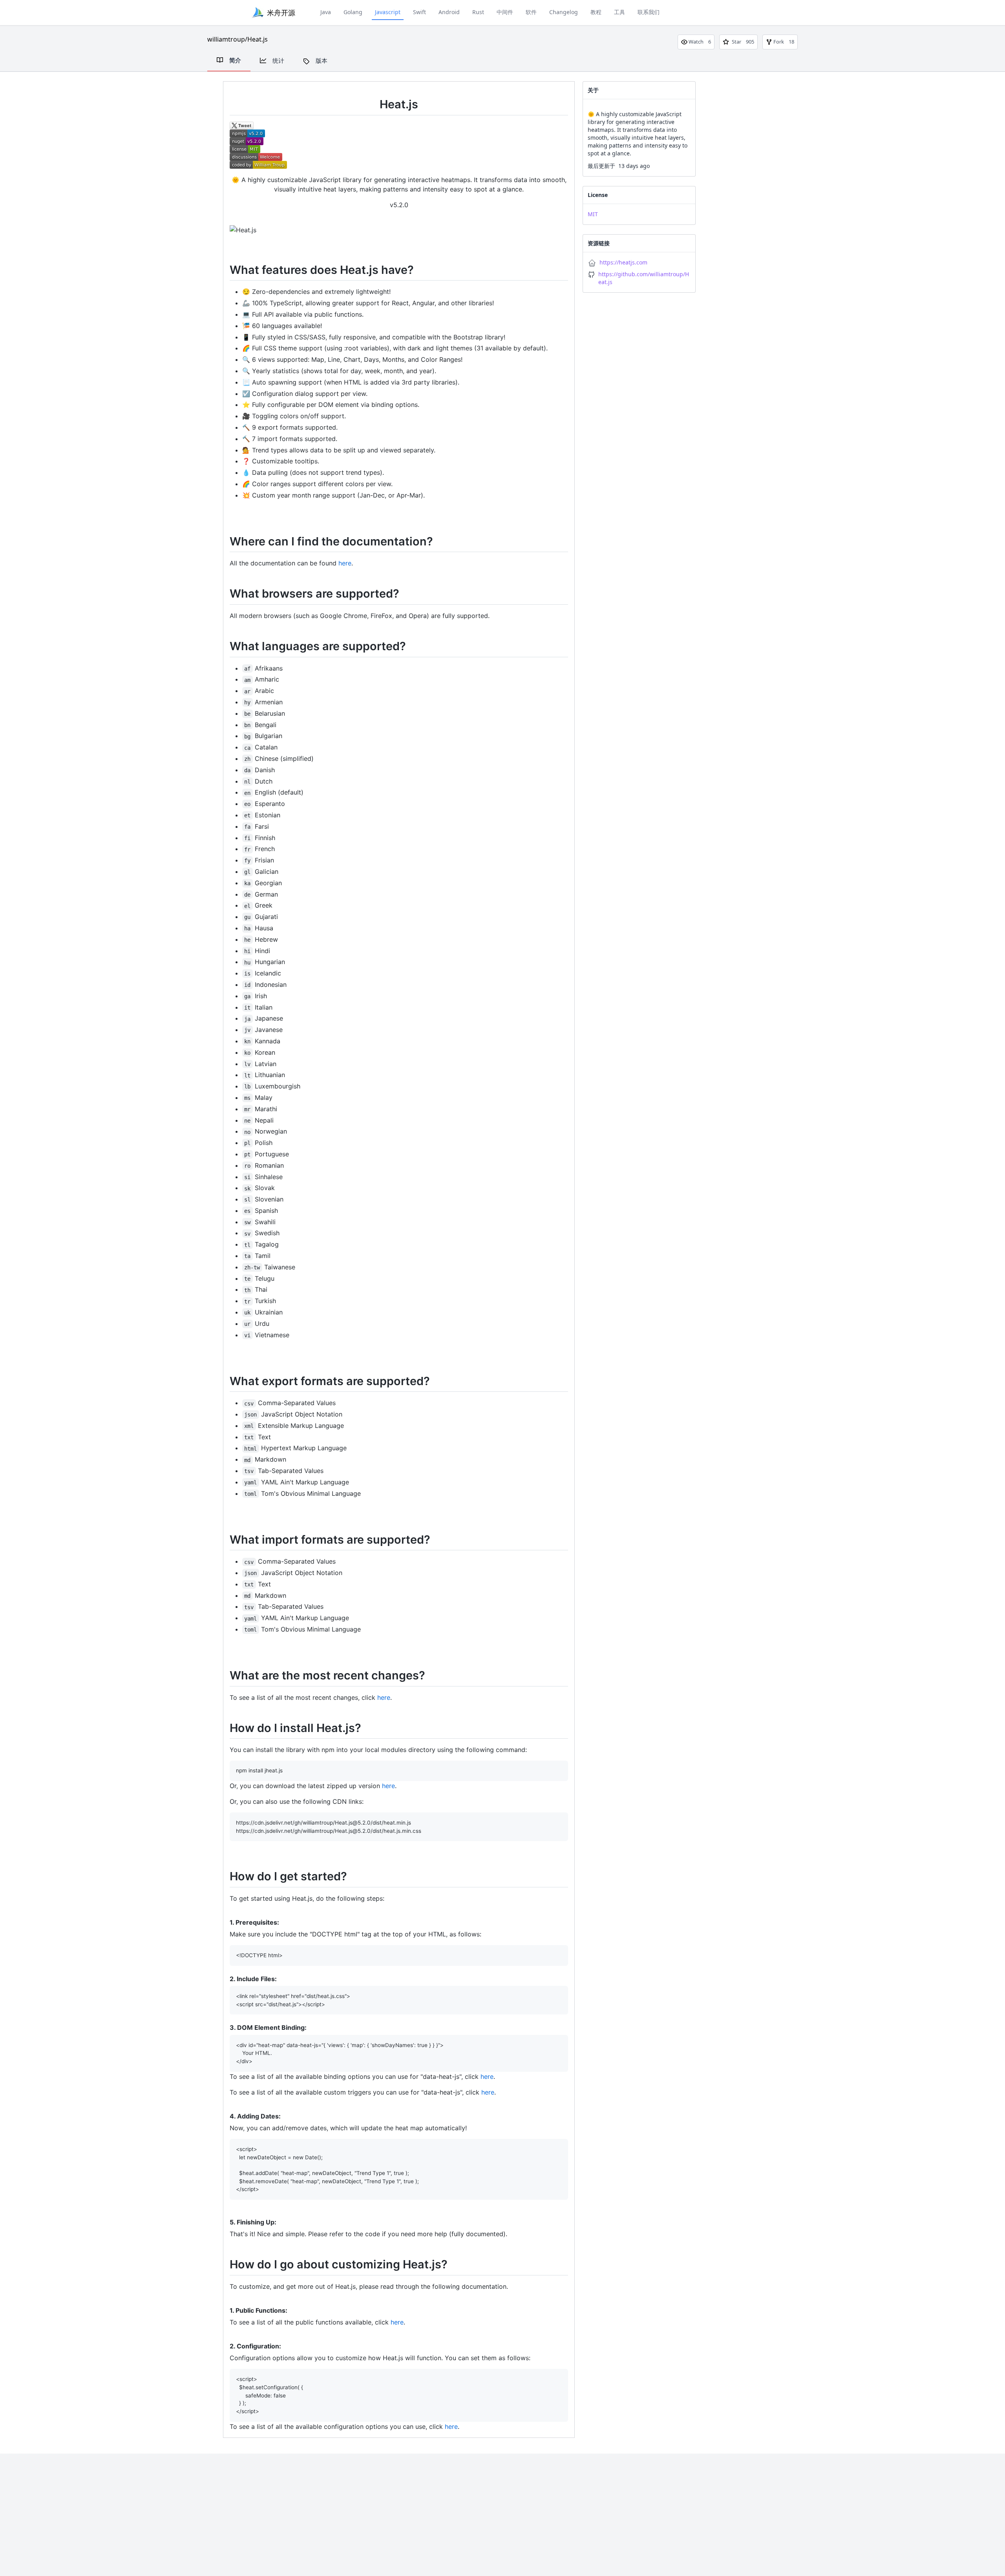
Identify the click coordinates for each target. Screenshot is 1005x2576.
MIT (593, 214)
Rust (478, 12)
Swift (419, 12)
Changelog (564, 12)
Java (326, 12)
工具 (619, 12)
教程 (596, 12)
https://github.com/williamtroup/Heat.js (644, 278)
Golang (353, 12)
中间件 (505, 12)
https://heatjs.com (623, 262)
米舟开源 (281, 13)
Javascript (388, 12)
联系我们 (649, 12)
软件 (531, 12)
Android (449, 12)
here (345, 563)
